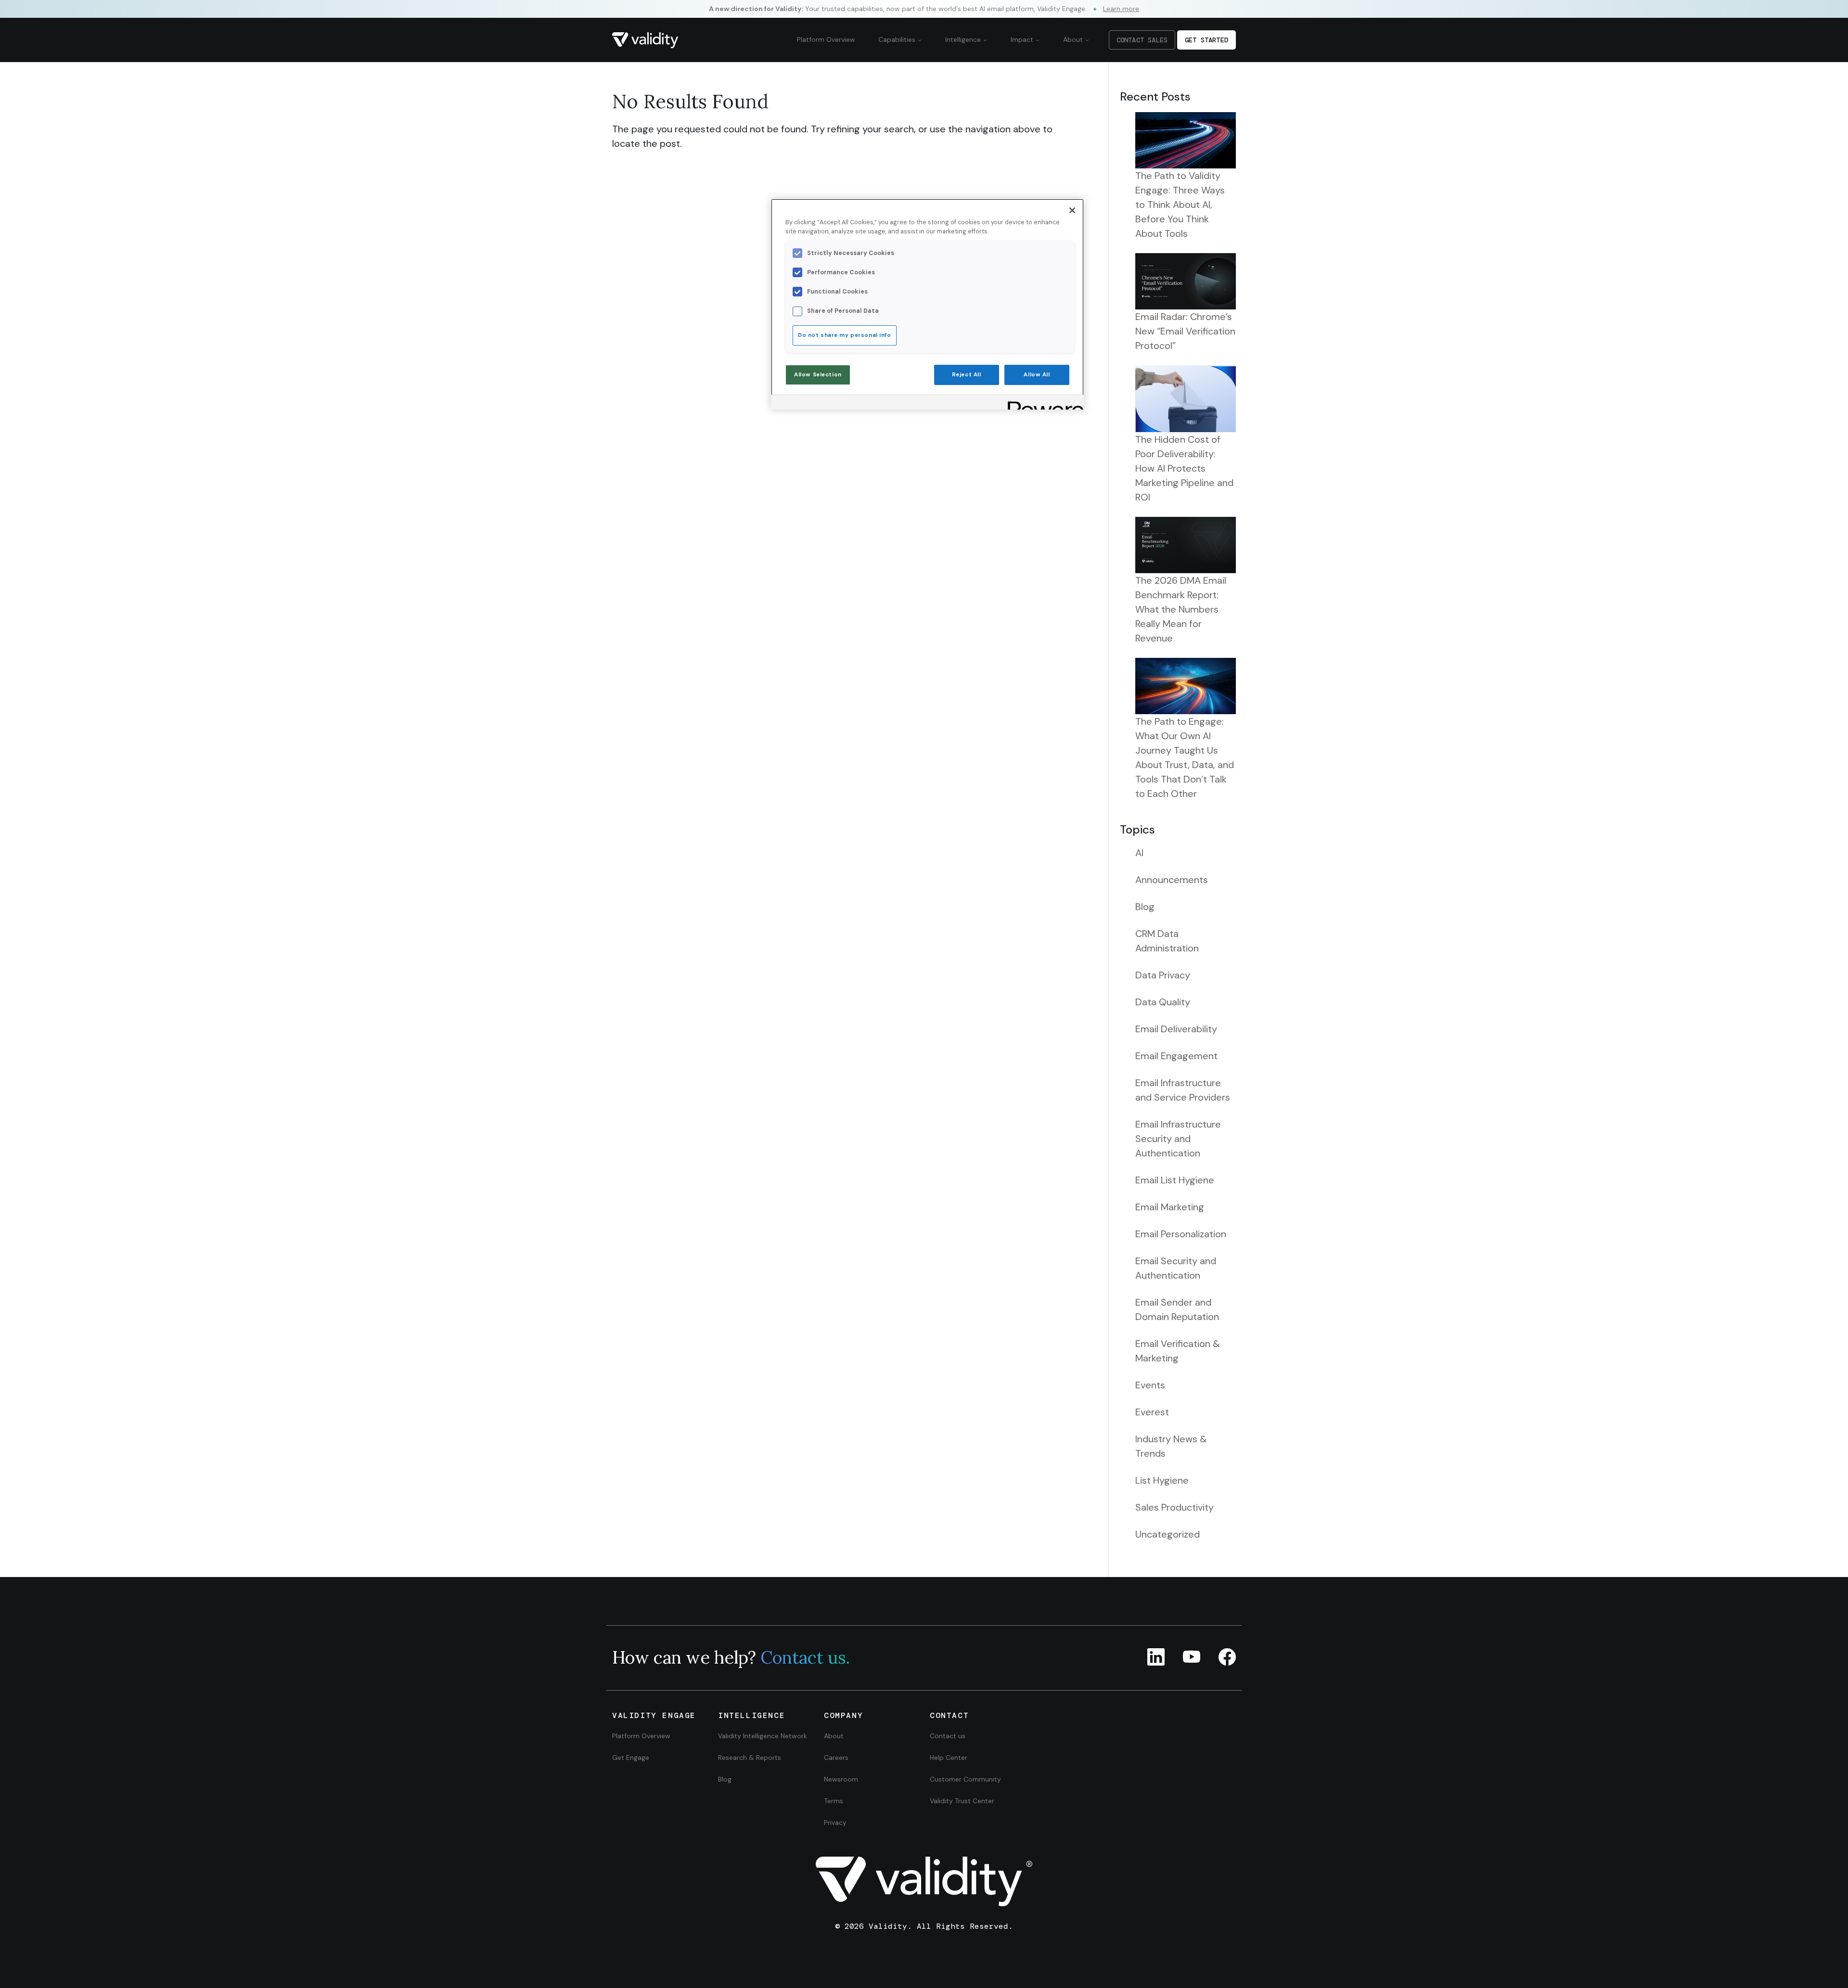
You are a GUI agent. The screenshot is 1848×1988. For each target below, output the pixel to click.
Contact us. (805, 1657)
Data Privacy (1163, 975)
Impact (1023, 39)
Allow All (1037, 375)
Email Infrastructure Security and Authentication (1178, 1139)
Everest (1152, 1412)
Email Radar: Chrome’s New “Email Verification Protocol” (1185, 331)
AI (1139, 853)
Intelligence (964, 39)
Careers (836, 1757)
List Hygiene (1162, 1480)
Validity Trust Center (962, 1801)
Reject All (967, 375)
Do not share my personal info (845, 335)
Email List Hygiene (1175, 1180)
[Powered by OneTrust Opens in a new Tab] (1042, 404)
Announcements (1172, 880)
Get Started (1206, 40)
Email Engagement (1176, 1056)
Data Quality (1163, 1002)
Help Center (949, 1757)
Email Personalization (1181, 1234)
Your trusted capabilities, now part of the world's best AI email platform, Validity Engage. (924, 9)
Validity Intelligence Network (763, 1736)
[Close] (1072, 210)
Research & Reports (750, 1757)
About (1074, 39)
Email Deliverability (1176, 1029)
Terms (834, 1801)
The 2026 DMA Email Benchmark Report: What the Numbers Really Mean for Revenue (1181, 609)
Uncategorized (1168, 1534)
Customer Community (965, 1779)
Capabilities (898, 39)
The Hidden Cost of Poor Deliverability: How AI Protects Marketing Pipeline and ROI (1184, 468)
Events (1150, 1385)
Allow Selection (818, 375)
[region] (927, 304)
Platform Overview (826, 39)
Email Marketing (1170, 1207)
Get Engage (631, 1757)
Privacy (835, 1822)
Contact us (948, 1736)
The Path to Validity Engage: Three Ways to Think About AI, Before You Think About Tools (1180, 205)
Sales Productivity (1174, 1507)
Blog (1145, 907)
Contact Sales (1142, 40)
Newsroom (841, 1779)
